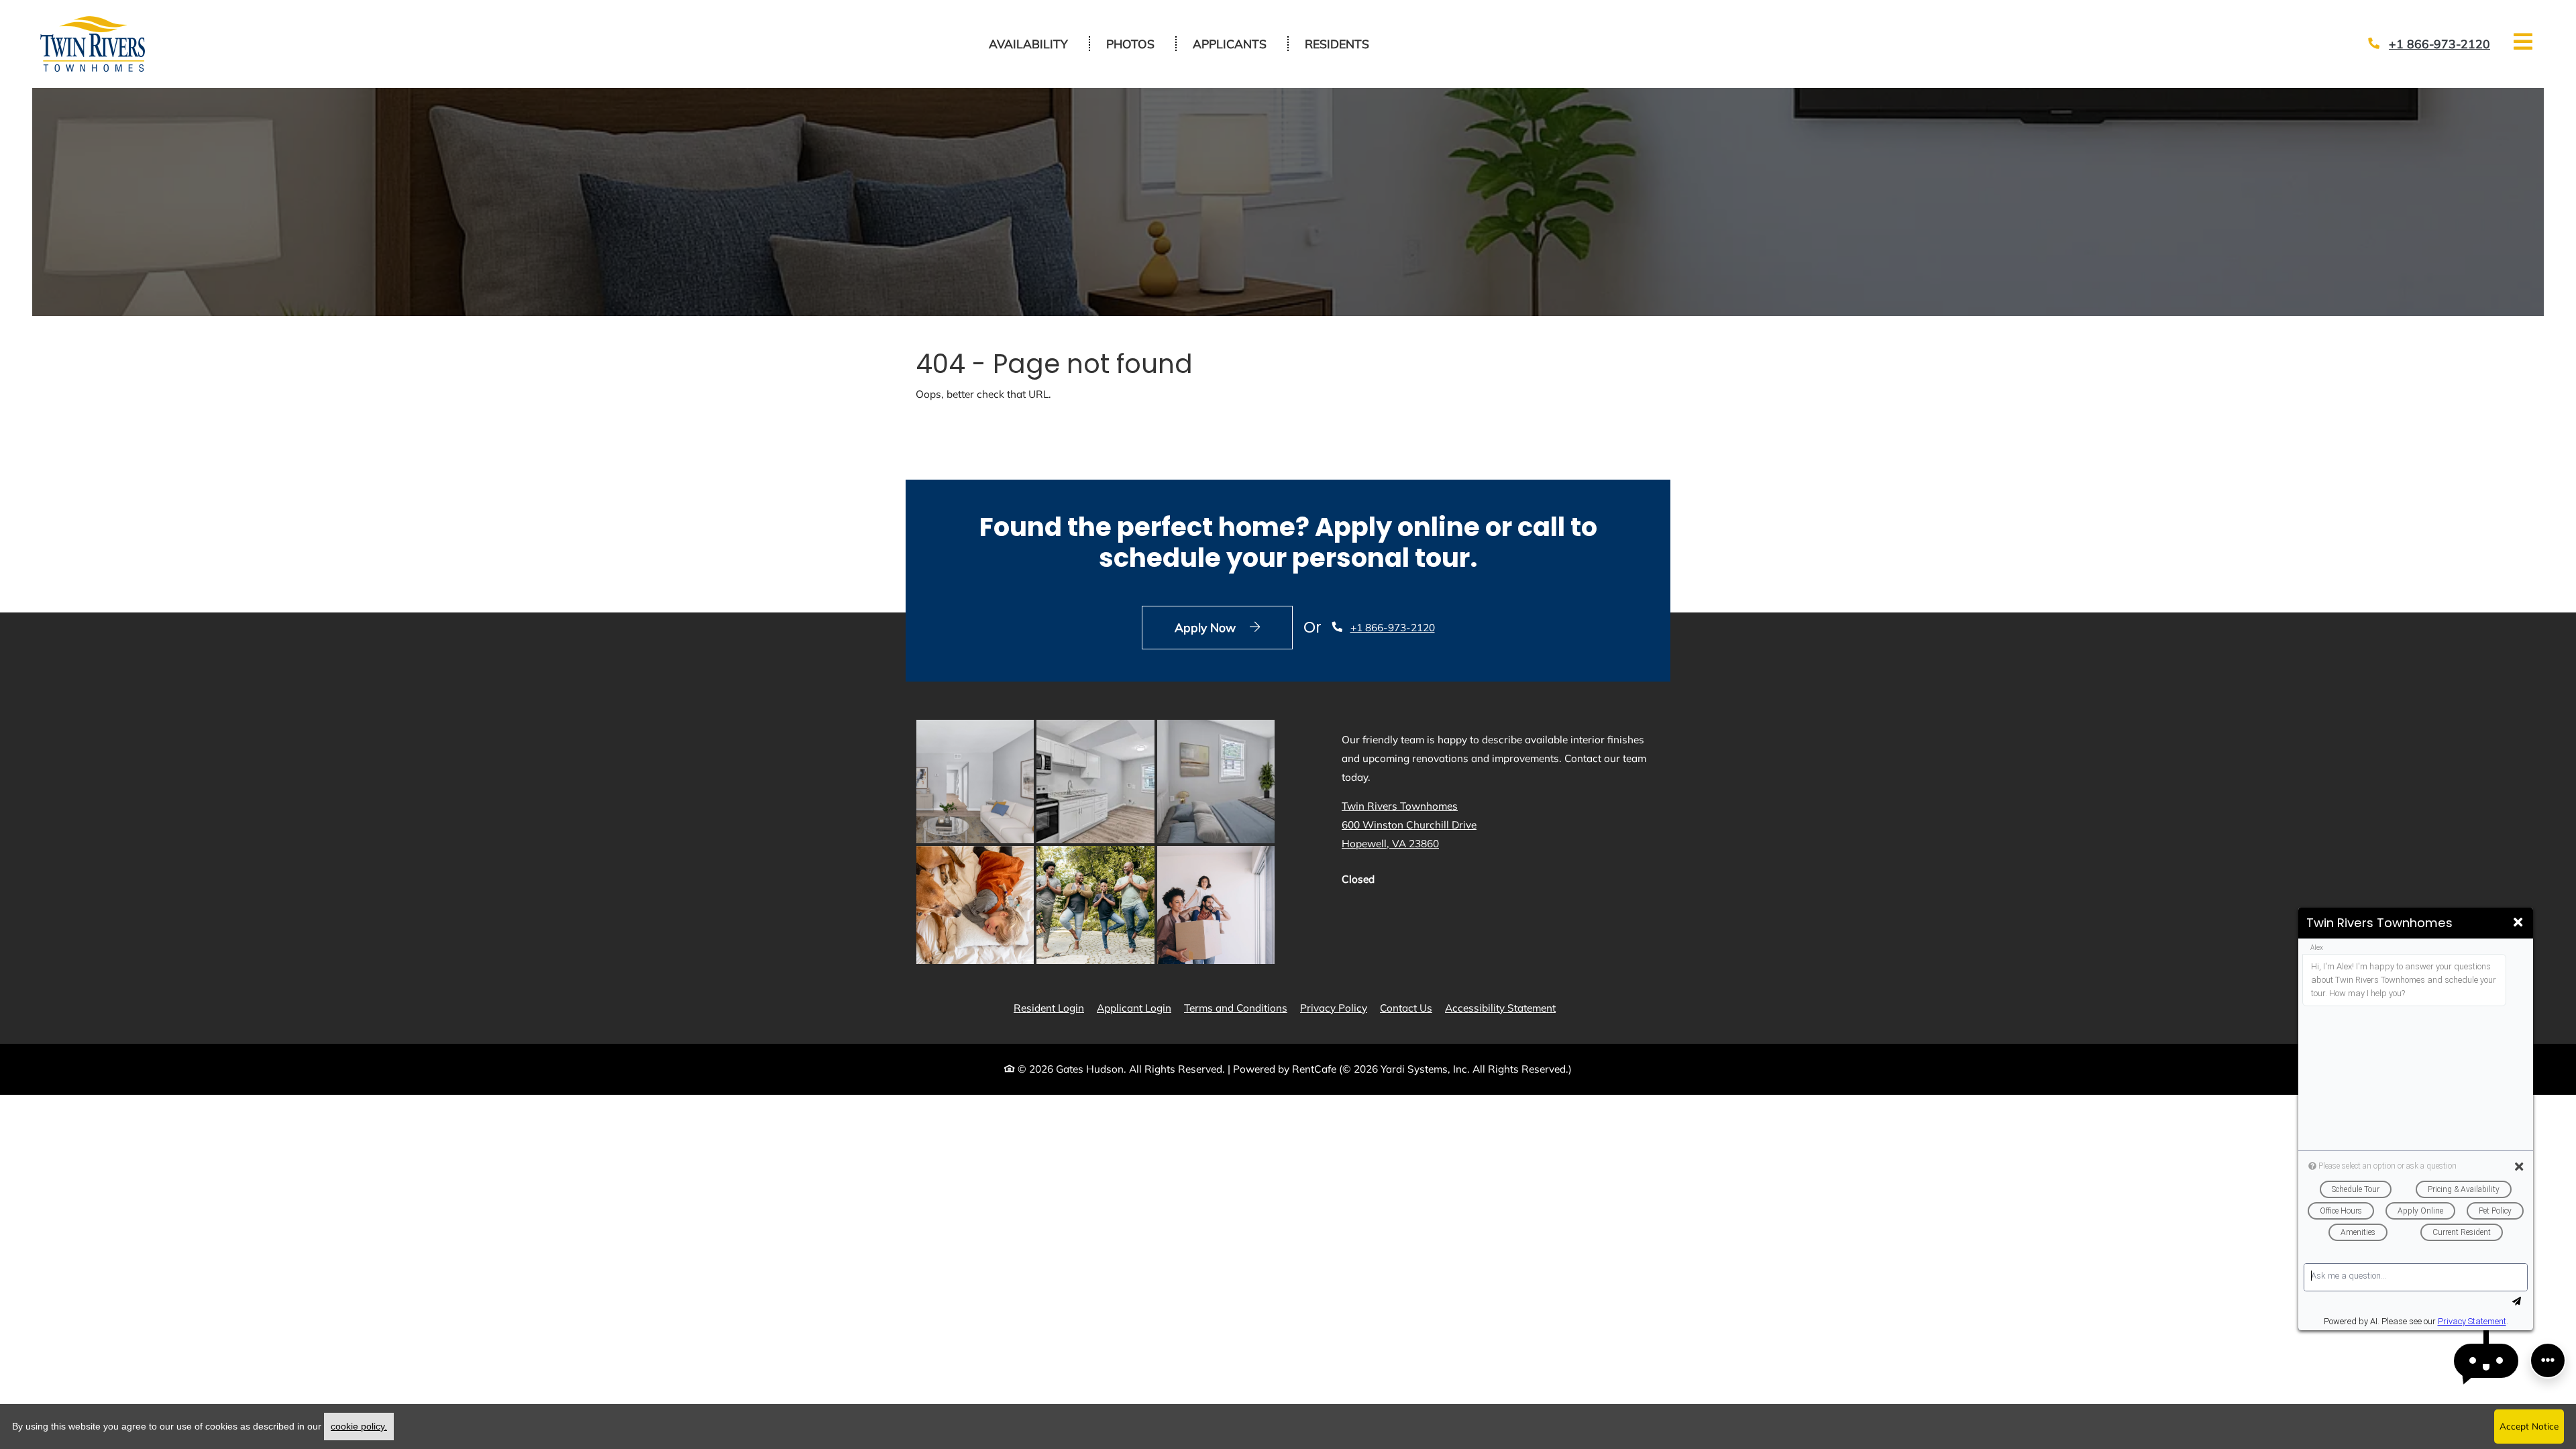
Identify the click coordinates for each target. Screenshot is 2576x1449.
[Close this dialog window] (2518, 923)
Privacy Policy (1334, 1008)
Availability (1028, 44)
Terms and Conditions (1236, 1008)
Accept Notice (2529, 1426)
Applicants (1237, 43)
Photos (1130, 44)
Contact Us (1406, 1008)
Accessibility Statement (1500, 1008)
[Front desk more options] (2548, 1360)
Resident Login (1049, 1008)
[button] (2486, 1361)
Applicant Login (1134, 1008)
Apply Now (1234, 627)
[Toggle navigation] (2523, 42)
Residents (1344, 43)
